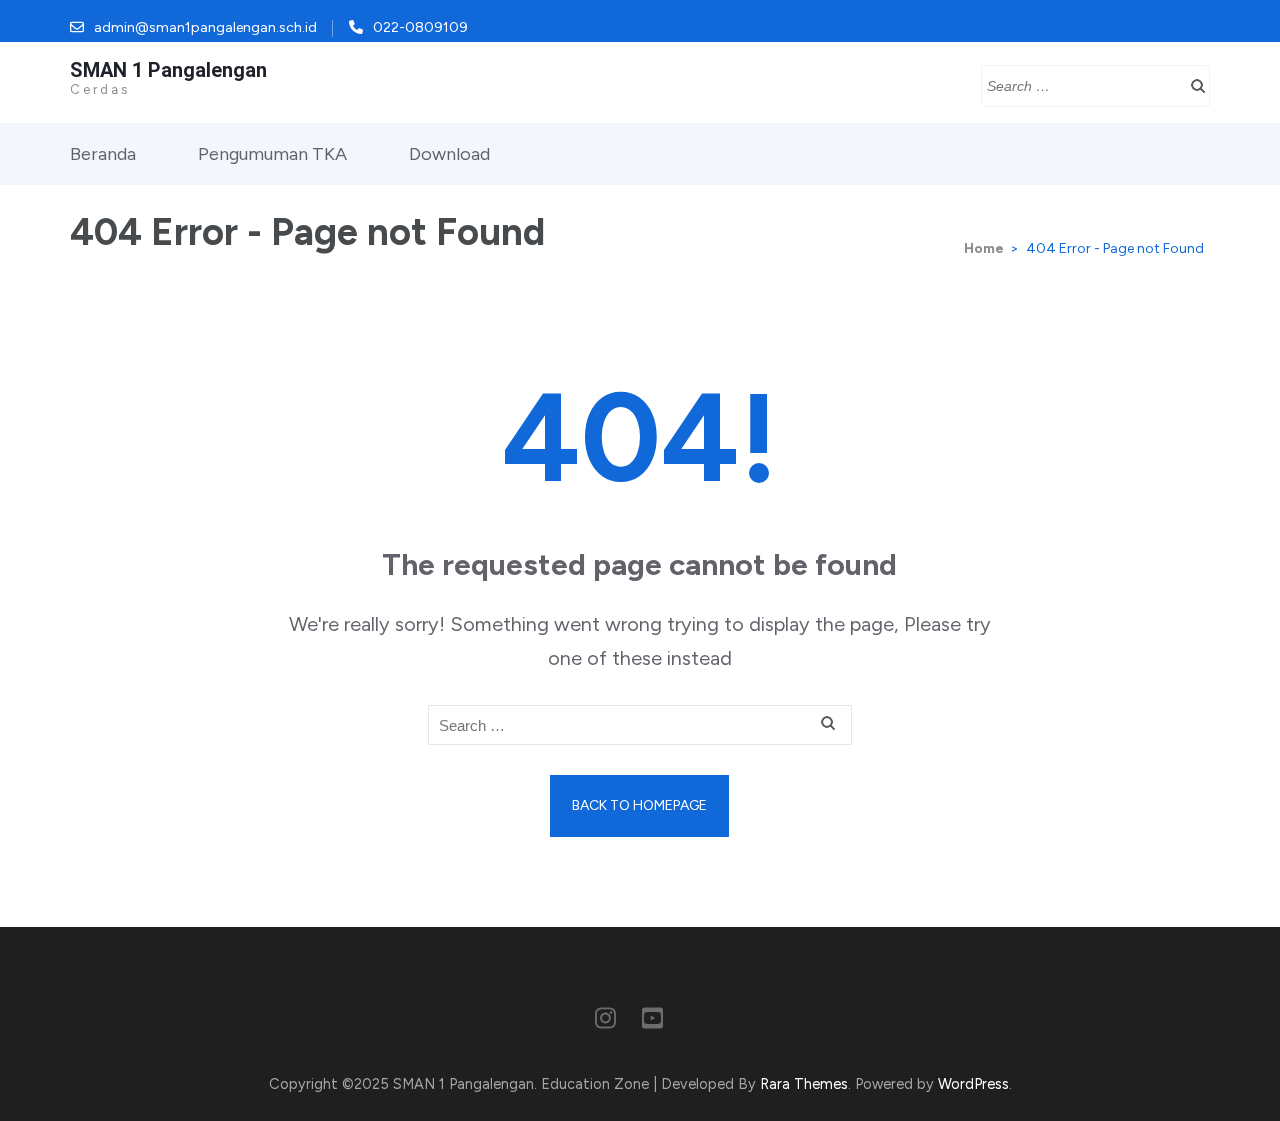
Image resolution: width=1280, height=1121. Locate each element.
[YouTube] (652, 1022)
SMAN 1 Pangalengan (168, 70)
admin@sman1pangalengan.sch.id (205, 27)
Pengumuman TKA (272, 154)
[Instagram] (605, 1022)
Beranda (103, 154)
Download (449, 154)
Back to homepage (639, 805)
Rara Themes (804, 1084)
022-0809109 (420, 27)
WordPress (973, 1084)
